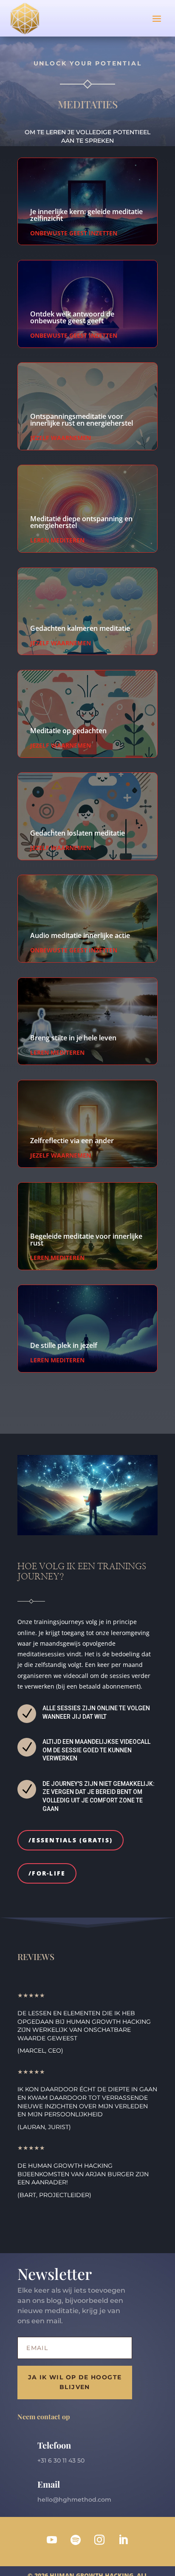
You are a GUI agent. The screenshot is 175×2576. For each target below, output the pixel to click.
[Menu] (157, 18)
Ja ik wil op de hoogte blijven (75, 2382)
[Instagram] (99, 2540)
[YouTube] (52, 2540)
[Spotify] (76, 2540)
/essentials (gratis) (71, 1840)
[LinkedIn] (123, 2540)
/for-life (47, 1873)
